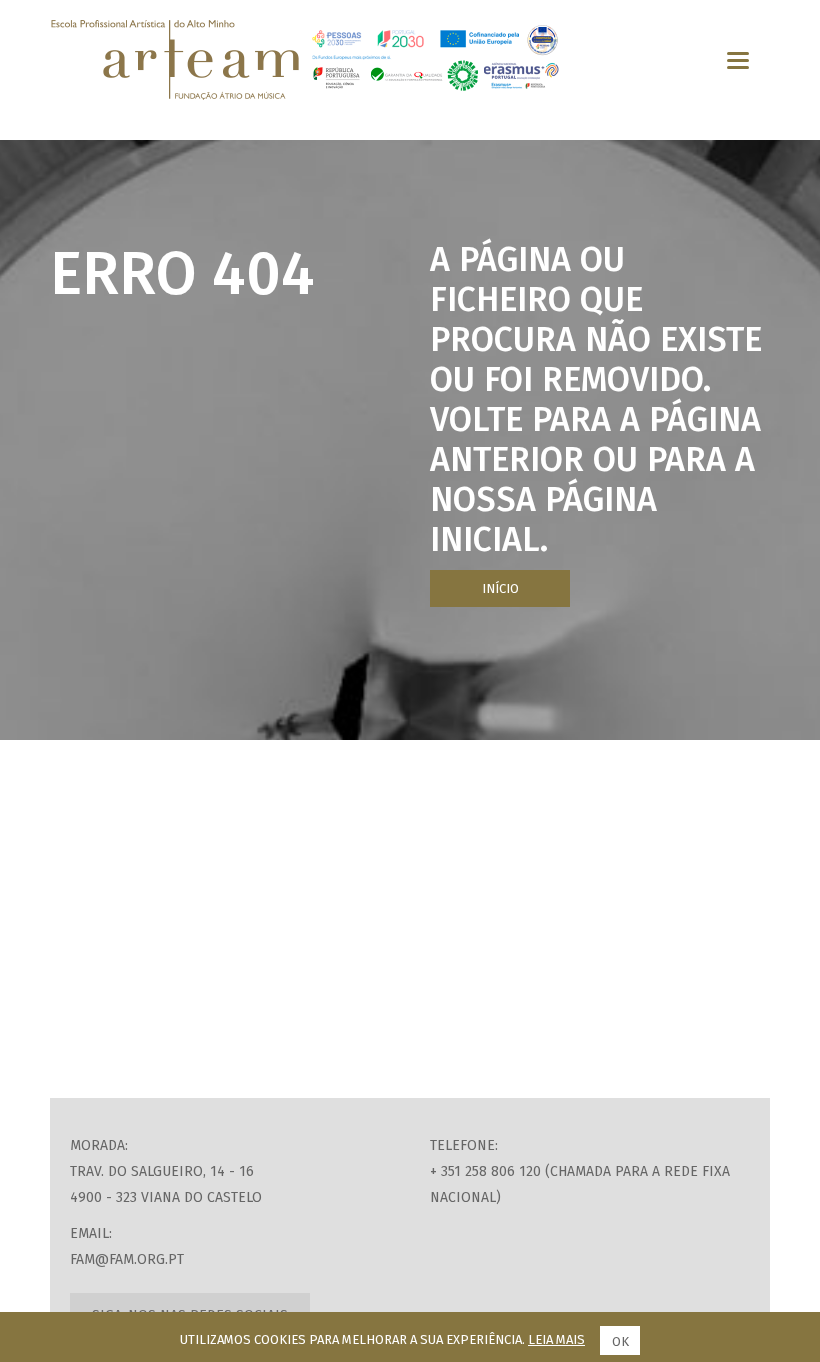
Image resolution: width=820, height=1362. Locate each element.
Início (500, 588)
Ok (620, 1341)
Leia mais (556, 1339)
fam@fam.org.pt (127, 1259)
